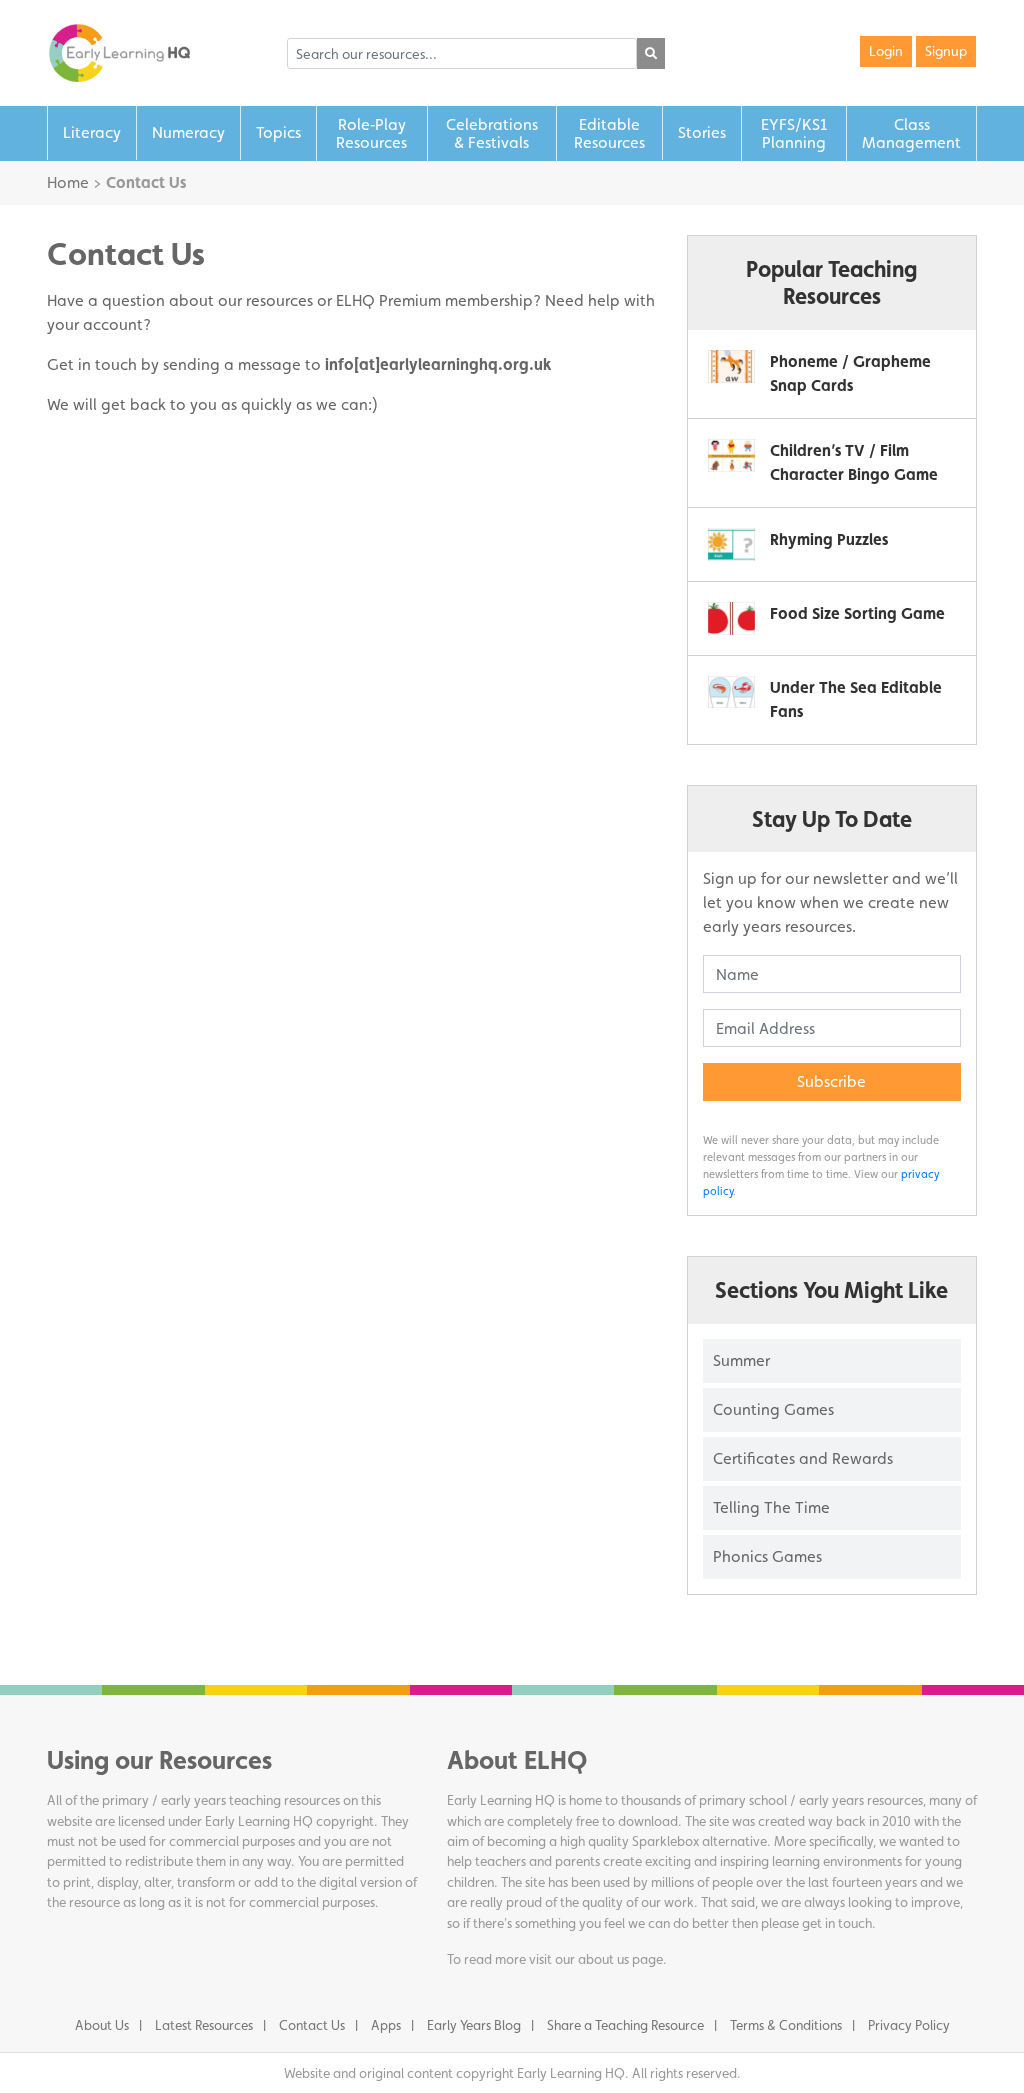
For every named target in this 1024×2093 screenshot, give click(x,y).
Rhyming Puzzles (829, 539)
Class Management (911, 133)
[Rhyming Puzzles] (731, 544)
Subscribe (831, 1081)
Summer (741, 1360)
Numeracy (188, 132)
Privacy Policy (909, 2025)
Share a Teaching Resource (625, 2025)
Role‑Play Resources (371, 133)
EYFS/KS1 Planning (794, 133)
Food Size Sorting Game (857, 613)
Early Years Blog (474, 2025)
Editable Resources (609, 133)
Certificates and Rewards (803, 1458)
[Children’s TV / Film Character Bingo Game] (731, 455)
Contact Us (312, 2025)
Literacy (92, 132)
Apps (386, 2025)
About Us (102, 2025)
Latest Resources (204, 2025)
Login (886, 51)
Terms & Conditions (786, 2025)
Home (68, 182)
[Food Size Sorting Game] (731, 618)
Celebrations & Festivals (492, 133)
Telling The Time (771, 1507)
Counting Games (773, 1409)
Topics (278, 132)
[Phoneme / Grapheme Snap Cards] (731, 366)
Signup (946, 51)
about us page (620, 1959)
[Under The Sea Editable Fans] (731, 692)
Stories (702, 132)
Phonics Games (767, 1556)
